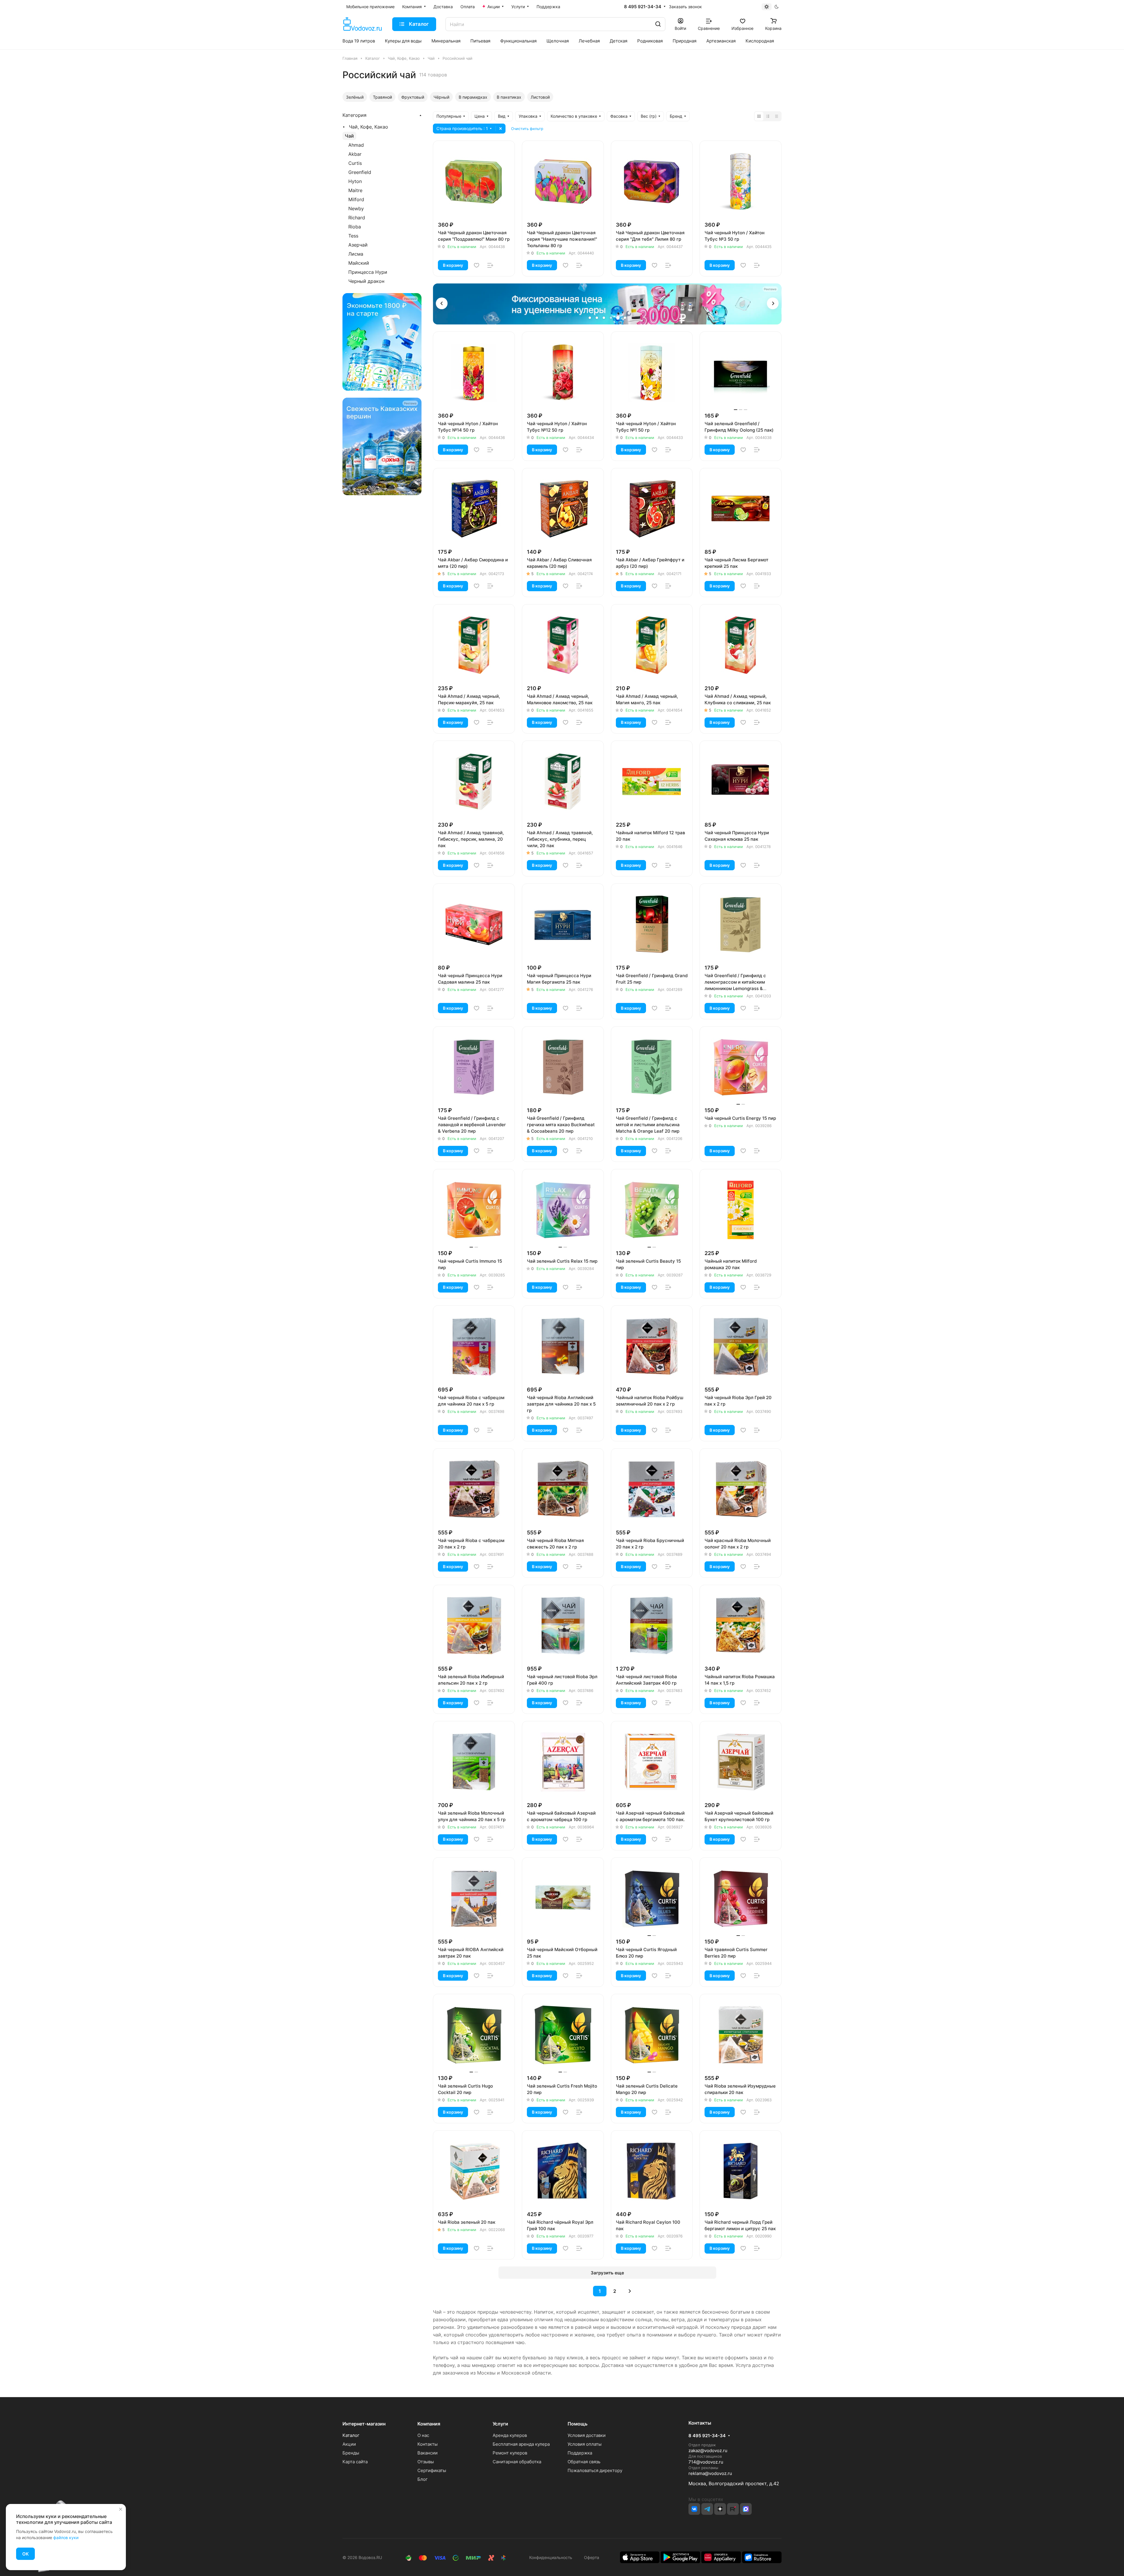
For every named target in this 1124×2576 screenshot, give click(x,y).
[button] (442, 303)
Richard (357, 218)
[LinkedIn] (746, 2509)
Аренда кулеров (510, 2435)
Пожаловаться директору (595, 2470)
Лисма (356, 254)
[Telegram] (707, 2509)
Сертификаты (432, 2470)
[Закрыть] (121, 2509)
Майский (359, 263)
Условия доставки (587, 2435)
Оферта (590, 2557)
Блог (423, 2479)
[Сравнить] (490, 265)
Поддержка (580, 2453)
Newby (356, 208)
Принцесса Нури (368, 272)
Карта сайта (355, 2462)
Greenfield (360, 172)
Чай (349, 136)
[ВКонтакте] (694, 2509)
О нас (423, 2435)
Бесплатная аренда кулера (521, 2444)
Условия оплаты (585, 2444)
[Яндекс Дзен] (720, 2509)
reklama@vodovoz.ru (710, 2473)
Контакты (428, 2444)
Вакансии (428, 2453)
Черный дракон (366, 281)
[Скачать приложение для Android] (680, 2557)
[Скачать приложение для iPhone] (640, 2557)
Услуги (500, 2424)
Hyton (355, 181)
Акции (349, 2444)
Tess (353, 236)
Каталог (351, 2435)
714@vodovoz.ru (706, 2462)
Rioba (355, 227)
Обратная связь (584, 2462)
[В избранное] (477, 265)
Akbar (355, 154)
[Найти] (658, 24)
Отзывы (426, 2462)
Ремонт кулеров (510, 2453)
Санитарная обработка (517, 2462)
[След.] (630, 2291)
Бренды (351, 2453)
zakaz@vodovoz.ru (708, 2451)
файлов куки (66, 2537)
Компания (429, 2424)
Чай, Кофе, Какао (369, 127)
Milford (356, 199)
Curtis (355, 163)
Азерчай (358, 245)
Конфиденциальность (551, 2557)
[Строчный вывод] (768, 116)
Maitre (355, 190)
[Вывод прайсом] (777, 116)
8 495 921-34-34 (643, 7)
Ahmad (356, 145)
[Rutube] (733, 2509)
